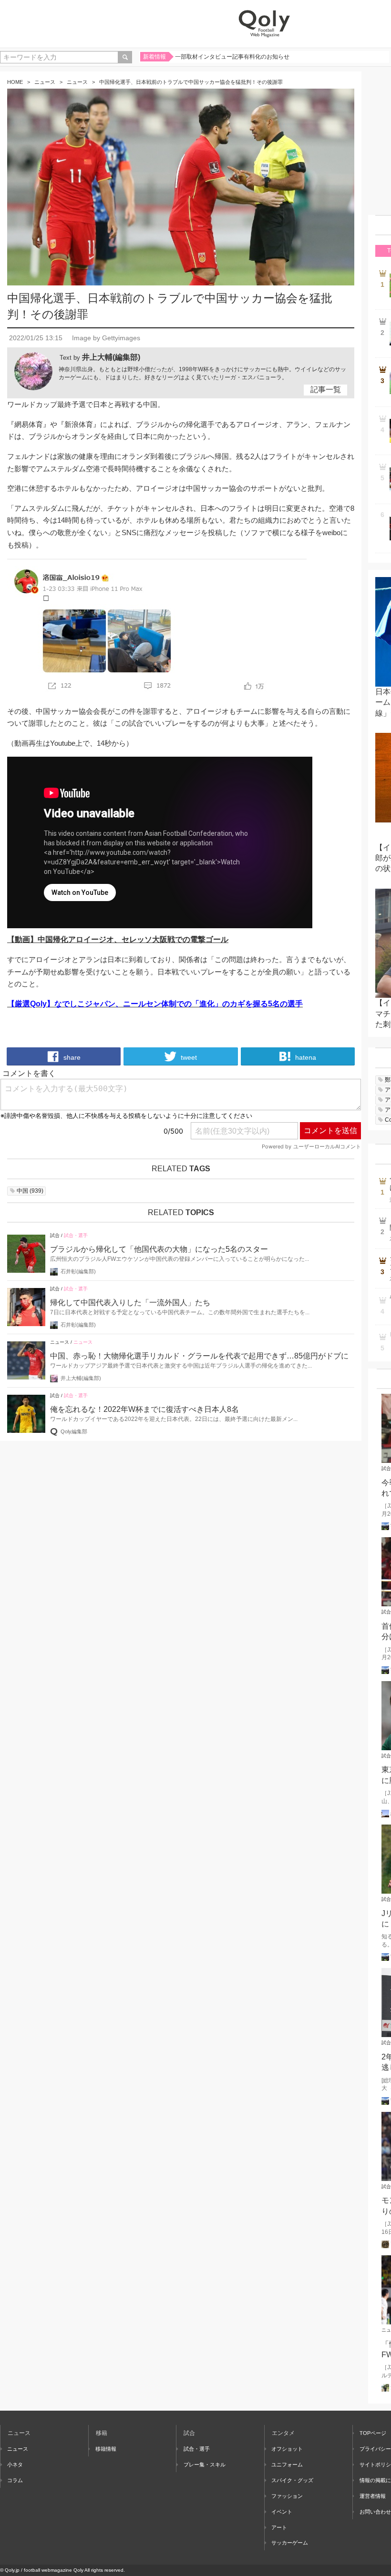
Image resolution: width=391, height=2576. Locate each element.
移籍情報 (106, 2449)
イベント (282, 2512)
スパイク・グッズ (292, 2480)
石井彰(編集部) (78, 1271)
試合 (55, 1235)
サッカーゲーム (290, 2543)
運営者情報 (373, 2496)
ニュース (45, 82)
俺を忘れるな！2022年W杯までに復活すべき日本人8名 (144, 1409)
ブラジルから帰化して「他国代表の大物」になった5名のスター (159, 1249)
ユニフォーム (287, 2464)
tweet (188, 1057)
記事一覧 (326, 390)
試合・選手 (76, 1235)
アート (279, 2527)
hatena (305, 1057)
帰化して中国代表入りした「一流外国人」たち (130, 1303)
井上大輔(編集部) (111, 357)
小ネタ (15, 2464)
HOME (15, 82)
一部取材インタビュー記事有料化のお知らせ (232, 57)
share (71, 1057)
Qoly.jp (12, 2570)
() (30, 1191)
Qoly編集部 (74, 1431)
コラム (15, 2480)
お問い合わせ (375, 2512)
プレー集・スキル (204, 2464)
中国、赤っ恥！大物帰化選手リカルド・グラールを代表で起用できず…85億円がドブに (199, 1356)
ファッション (287, 2496)
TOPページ (373, 2433)
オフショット (287, 2449)
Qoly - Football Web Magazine (264, 24)
